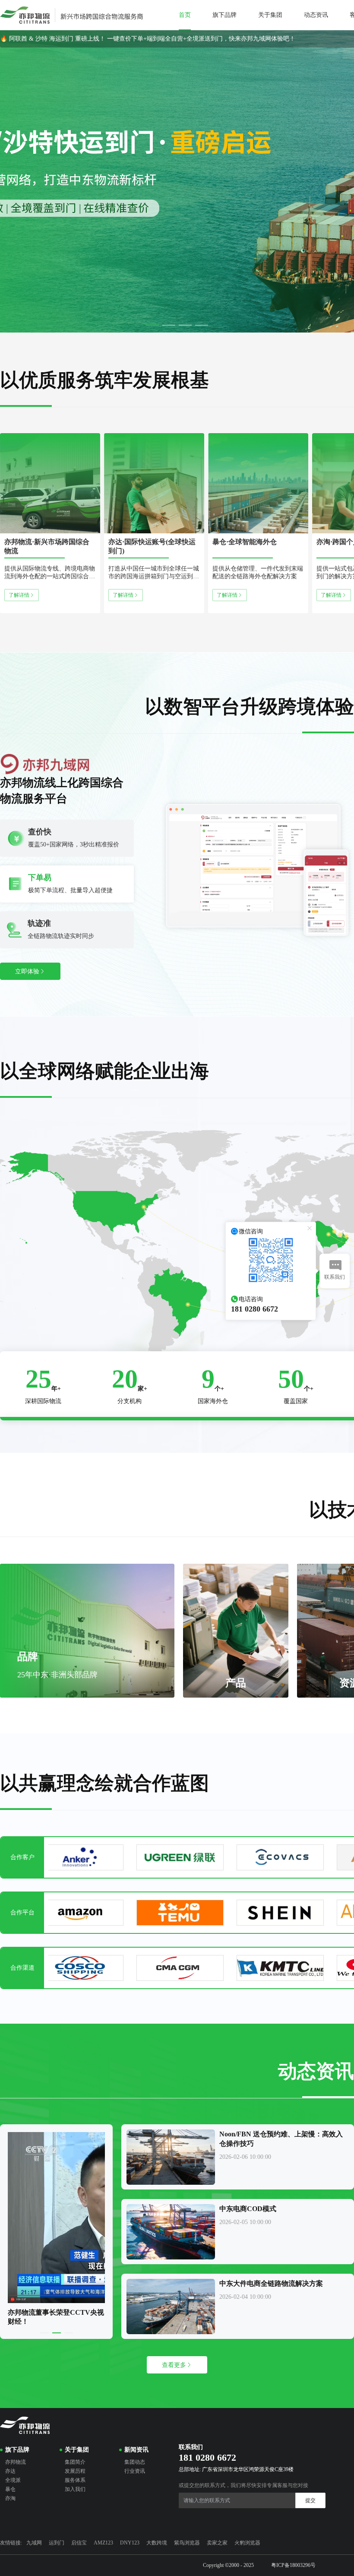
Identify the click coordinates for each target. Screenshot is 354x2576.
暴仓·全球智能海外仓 (245, 542)
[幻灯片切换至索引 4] (202, 325)
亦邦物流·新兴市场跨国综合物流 (47, 546)
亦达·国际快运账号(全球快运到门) (152, 546)
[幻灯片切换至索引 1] (152, 325)
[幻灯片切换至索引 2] (169, 325)
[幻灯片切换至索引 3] (185, 325)
